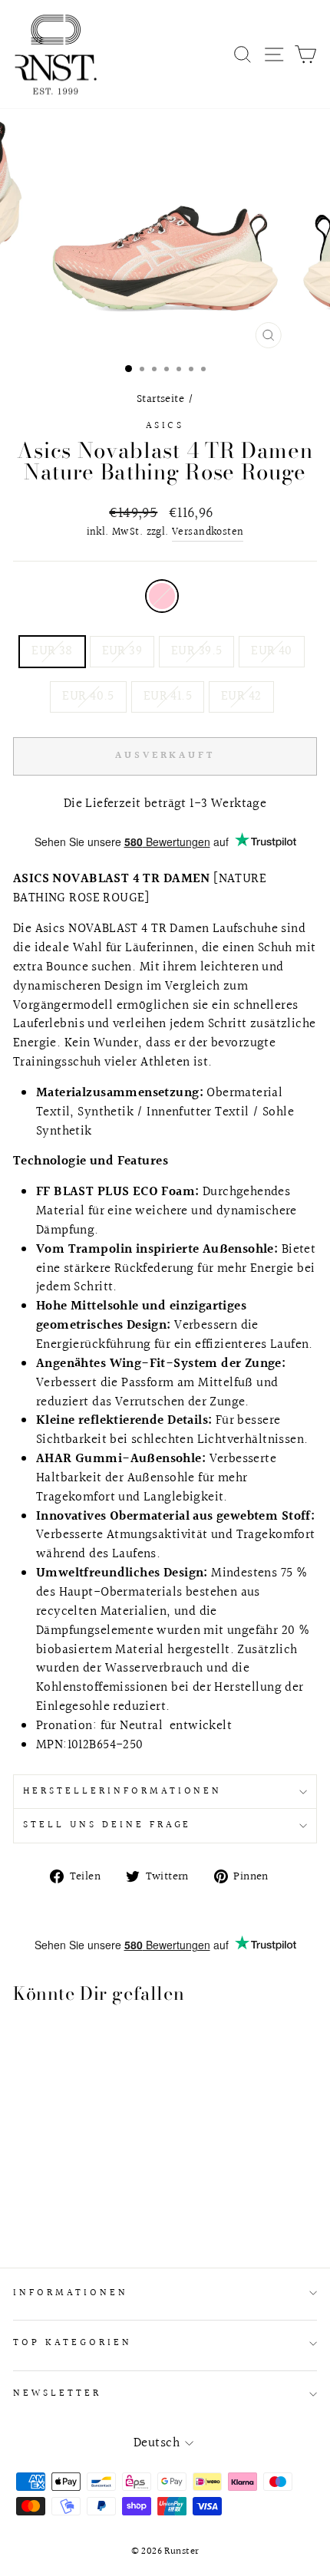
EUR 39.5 (196, 651)
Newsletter (57, 2393)
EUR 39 (122, 651)
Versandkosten (208, 533)
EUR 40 (271, 651)
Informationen (71, 2293)
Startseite (160, 399)
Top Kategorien (73, 2343)
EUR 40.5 (88, 697)
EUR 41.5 (168, 697)
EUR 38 (52, 651)
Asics (165, 426)
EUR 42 (241, 697)
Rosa (162, 596)
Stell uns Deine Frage (107, 1825)
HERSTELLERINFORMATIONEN (122, 1791)
